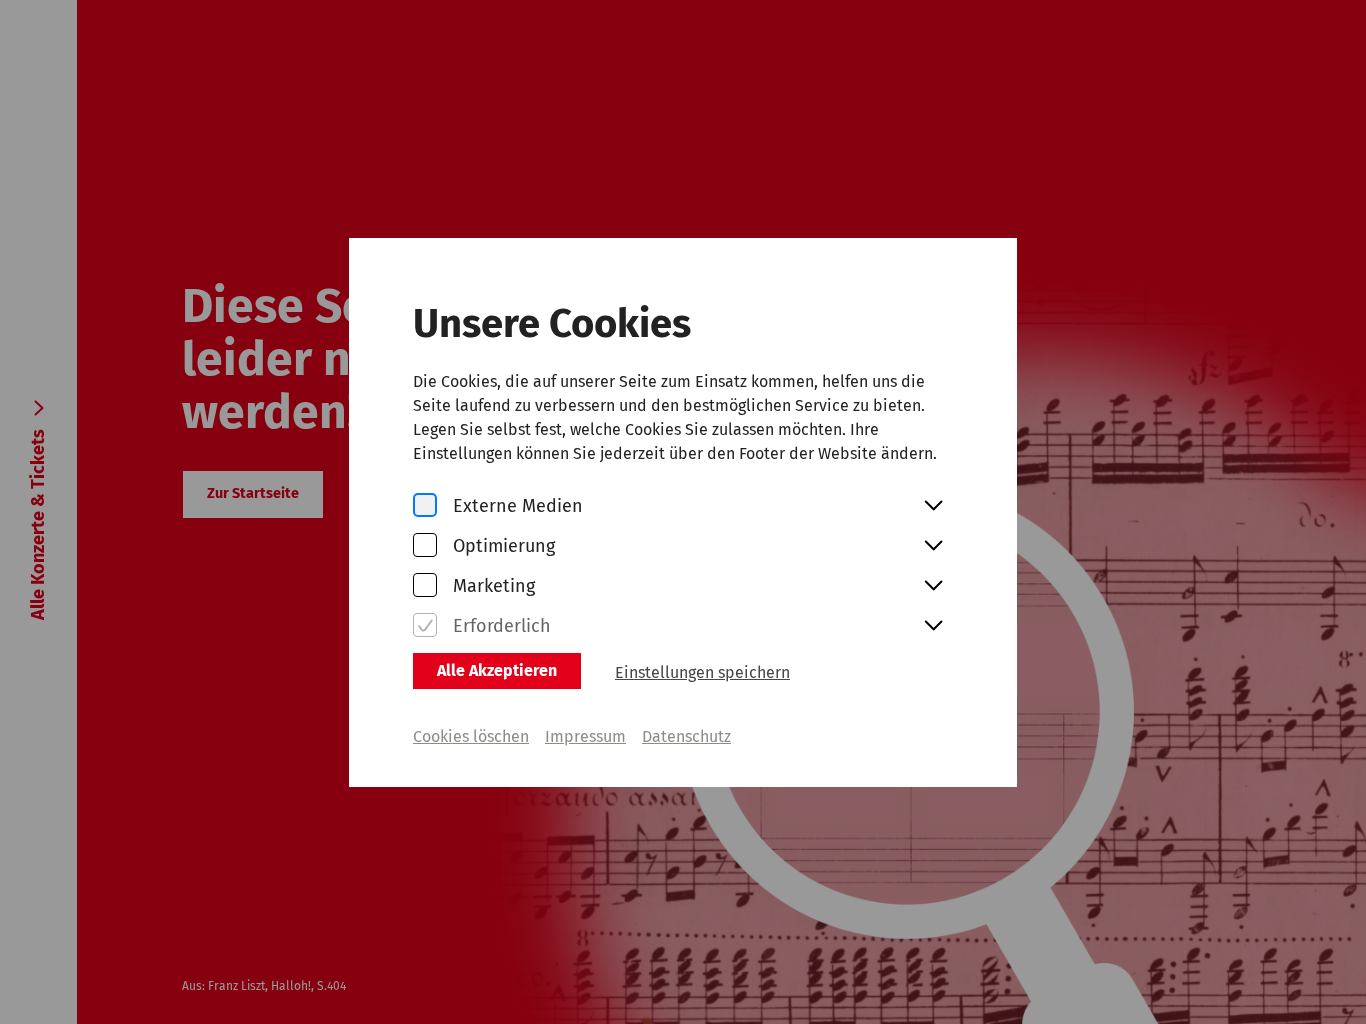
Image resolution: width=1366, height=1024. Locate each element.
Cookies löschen (471, 736)
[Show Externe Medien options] (933, 507)
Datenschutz (686, 736)
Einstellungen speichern (702, 672)
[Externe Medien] (425, 506)
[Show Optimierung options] (933, 547)
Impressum (585, 736)
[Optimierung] (425, 546)
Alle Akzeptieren (497, 670)
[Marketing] (425, 586)
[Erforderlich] (425, 626)
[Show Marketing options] (933, 587)
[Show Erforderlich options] (933, 627)
